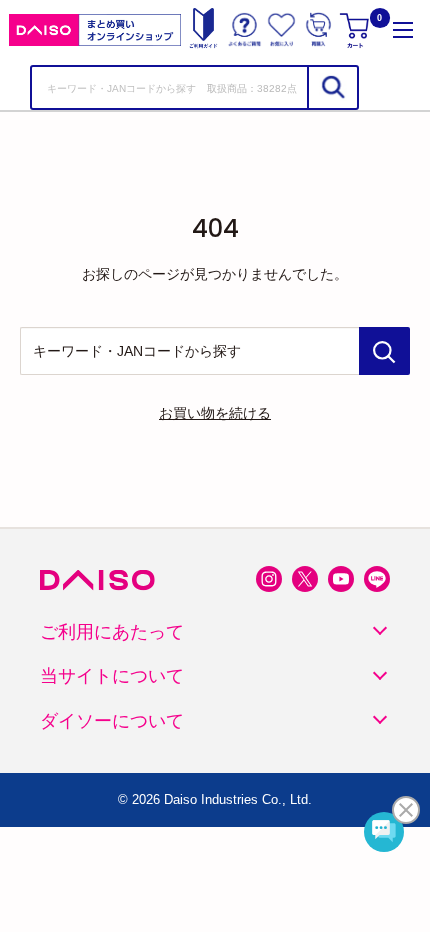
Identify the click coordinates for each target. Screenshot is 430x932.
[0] (356, 29)
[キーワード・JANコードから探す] (384, 351)
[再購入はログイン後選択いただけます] (318, 29)
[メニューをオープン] (403, 29)
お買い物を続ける (215, 413)
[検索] (332, 87)
